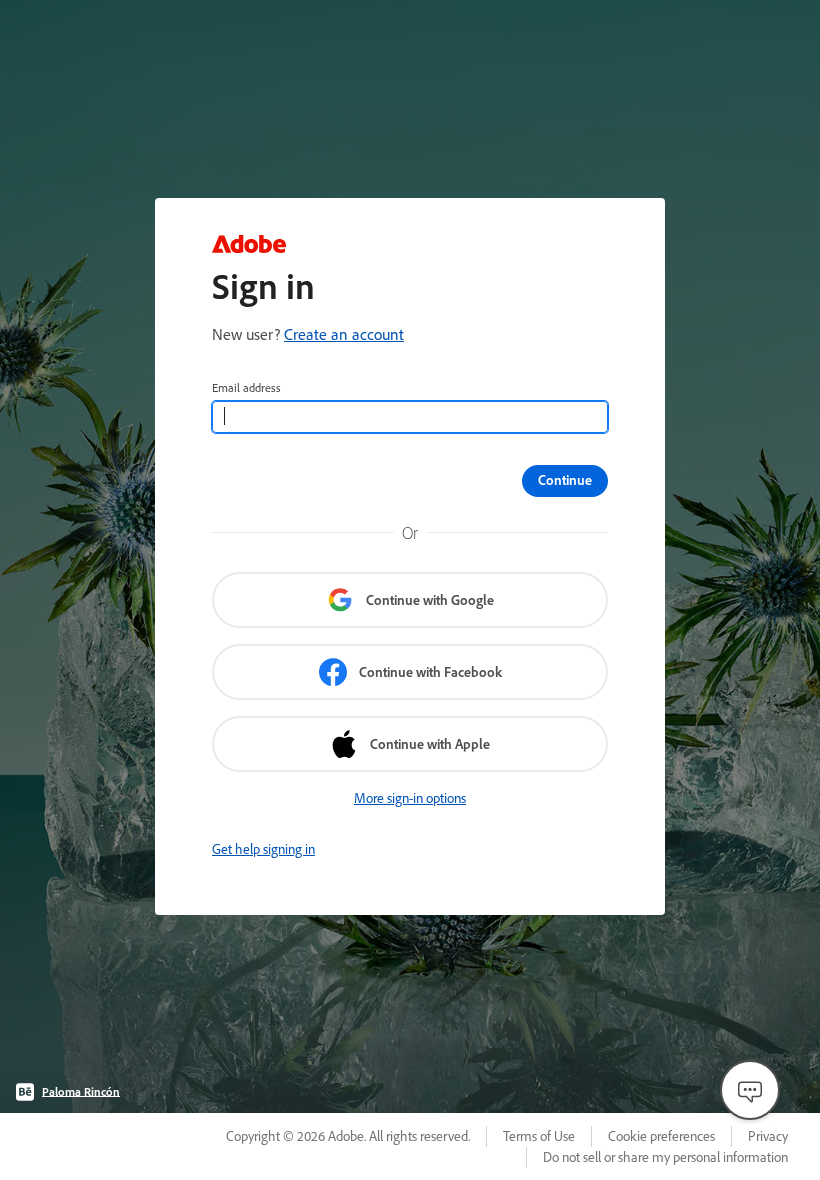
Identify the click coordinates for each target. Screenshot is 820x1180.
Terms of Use (539, 1136)
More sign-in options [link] (410, 798)
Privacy (768, 1136)
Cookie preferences (661, 1136)
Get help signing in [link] (263, 849)
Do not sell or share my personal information (665, 1157)
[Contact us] (750, 1090)
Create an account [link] (344, 334)
